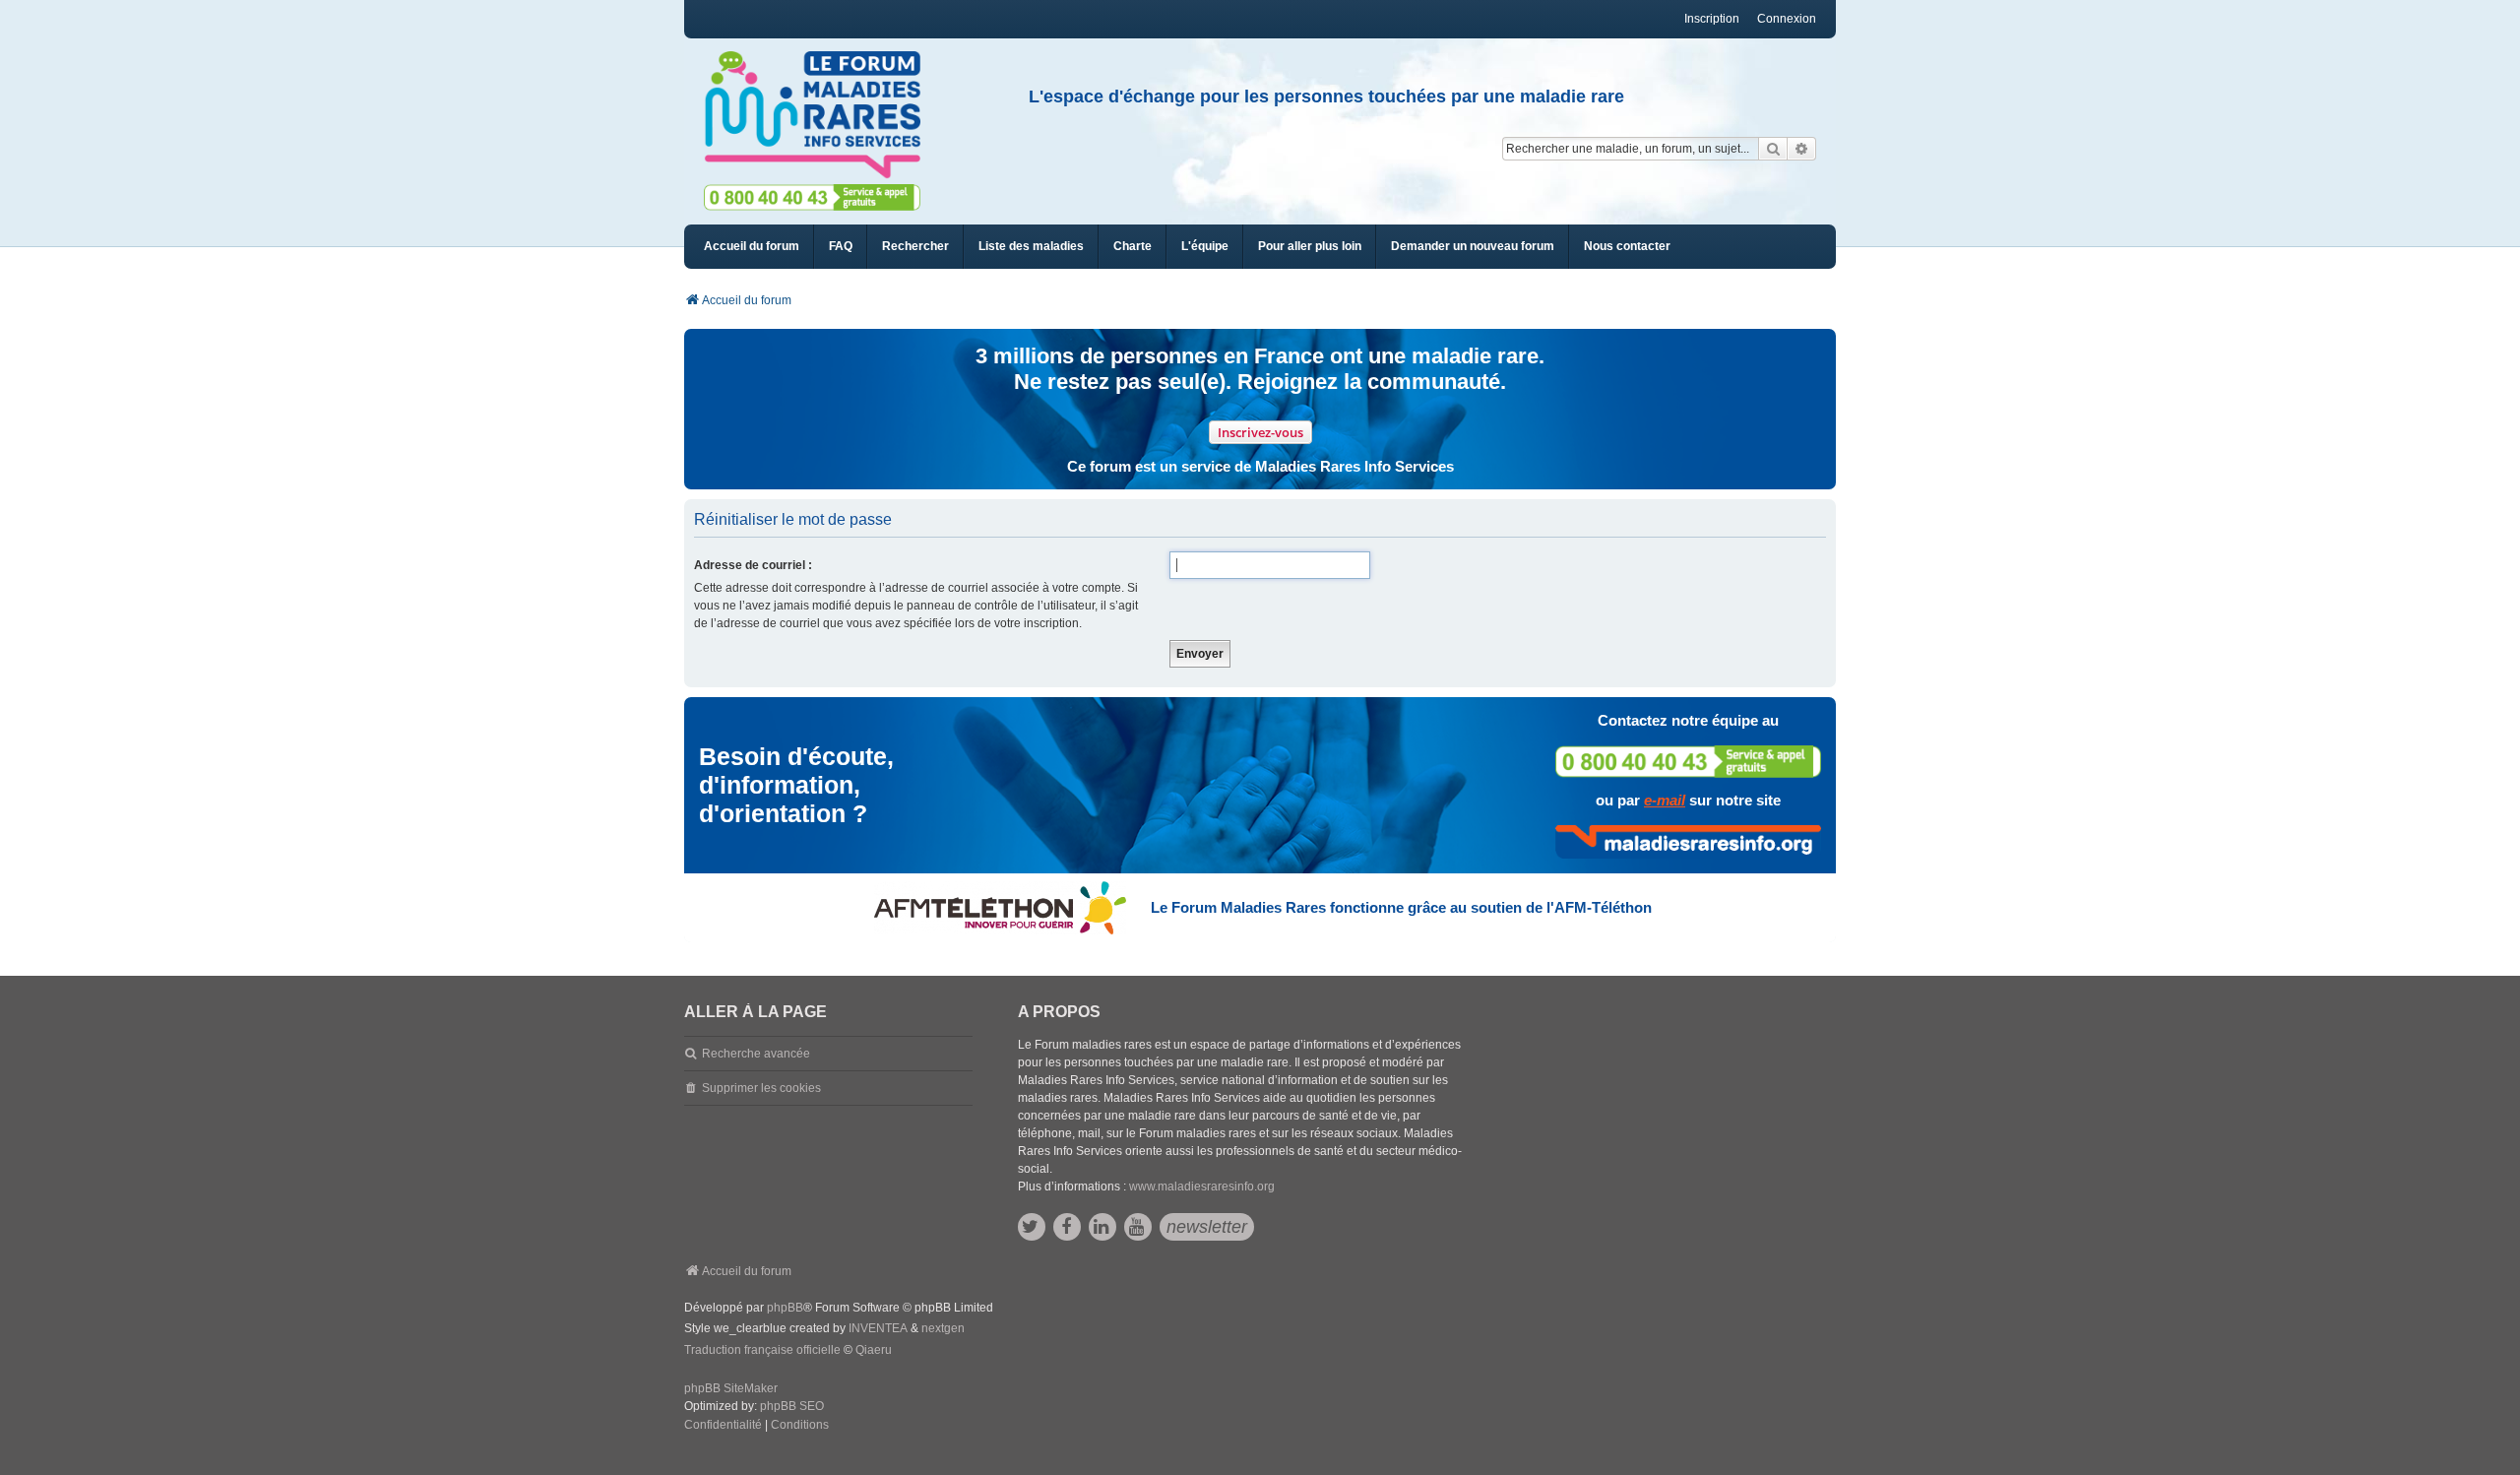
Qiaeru (874, 1350)
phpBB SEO (792, 1406)
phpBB (785, 1308)
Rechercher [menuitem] (915, 246)
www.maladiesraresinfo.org (1202, 1186)
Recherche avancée (756, 1054)
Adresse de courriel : (753, 565)
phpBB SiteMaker (731, 1388)
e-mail (1665, 800)
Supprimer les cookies (761, 1088)
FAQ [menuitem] (841, 246)
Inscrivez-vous (1260, 432)
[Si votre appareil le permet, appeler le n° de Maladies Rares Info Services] (1688, 762)
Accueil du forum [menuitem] (752, 246)
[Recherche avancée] (1802, 149)
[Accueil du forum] (821, 115)
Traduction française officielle (762, 1350)
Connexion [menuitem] (1787, 19)
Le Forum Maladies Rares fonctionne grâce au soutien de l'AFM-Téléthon (1401, 907)
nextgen (943, 1328)
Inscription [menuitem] (1712, 19)
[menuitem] (1031, 247)
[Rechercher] (1773, 149)
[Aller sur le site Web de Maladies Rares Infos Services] (1688, 842)
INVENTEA (878, 1328)
